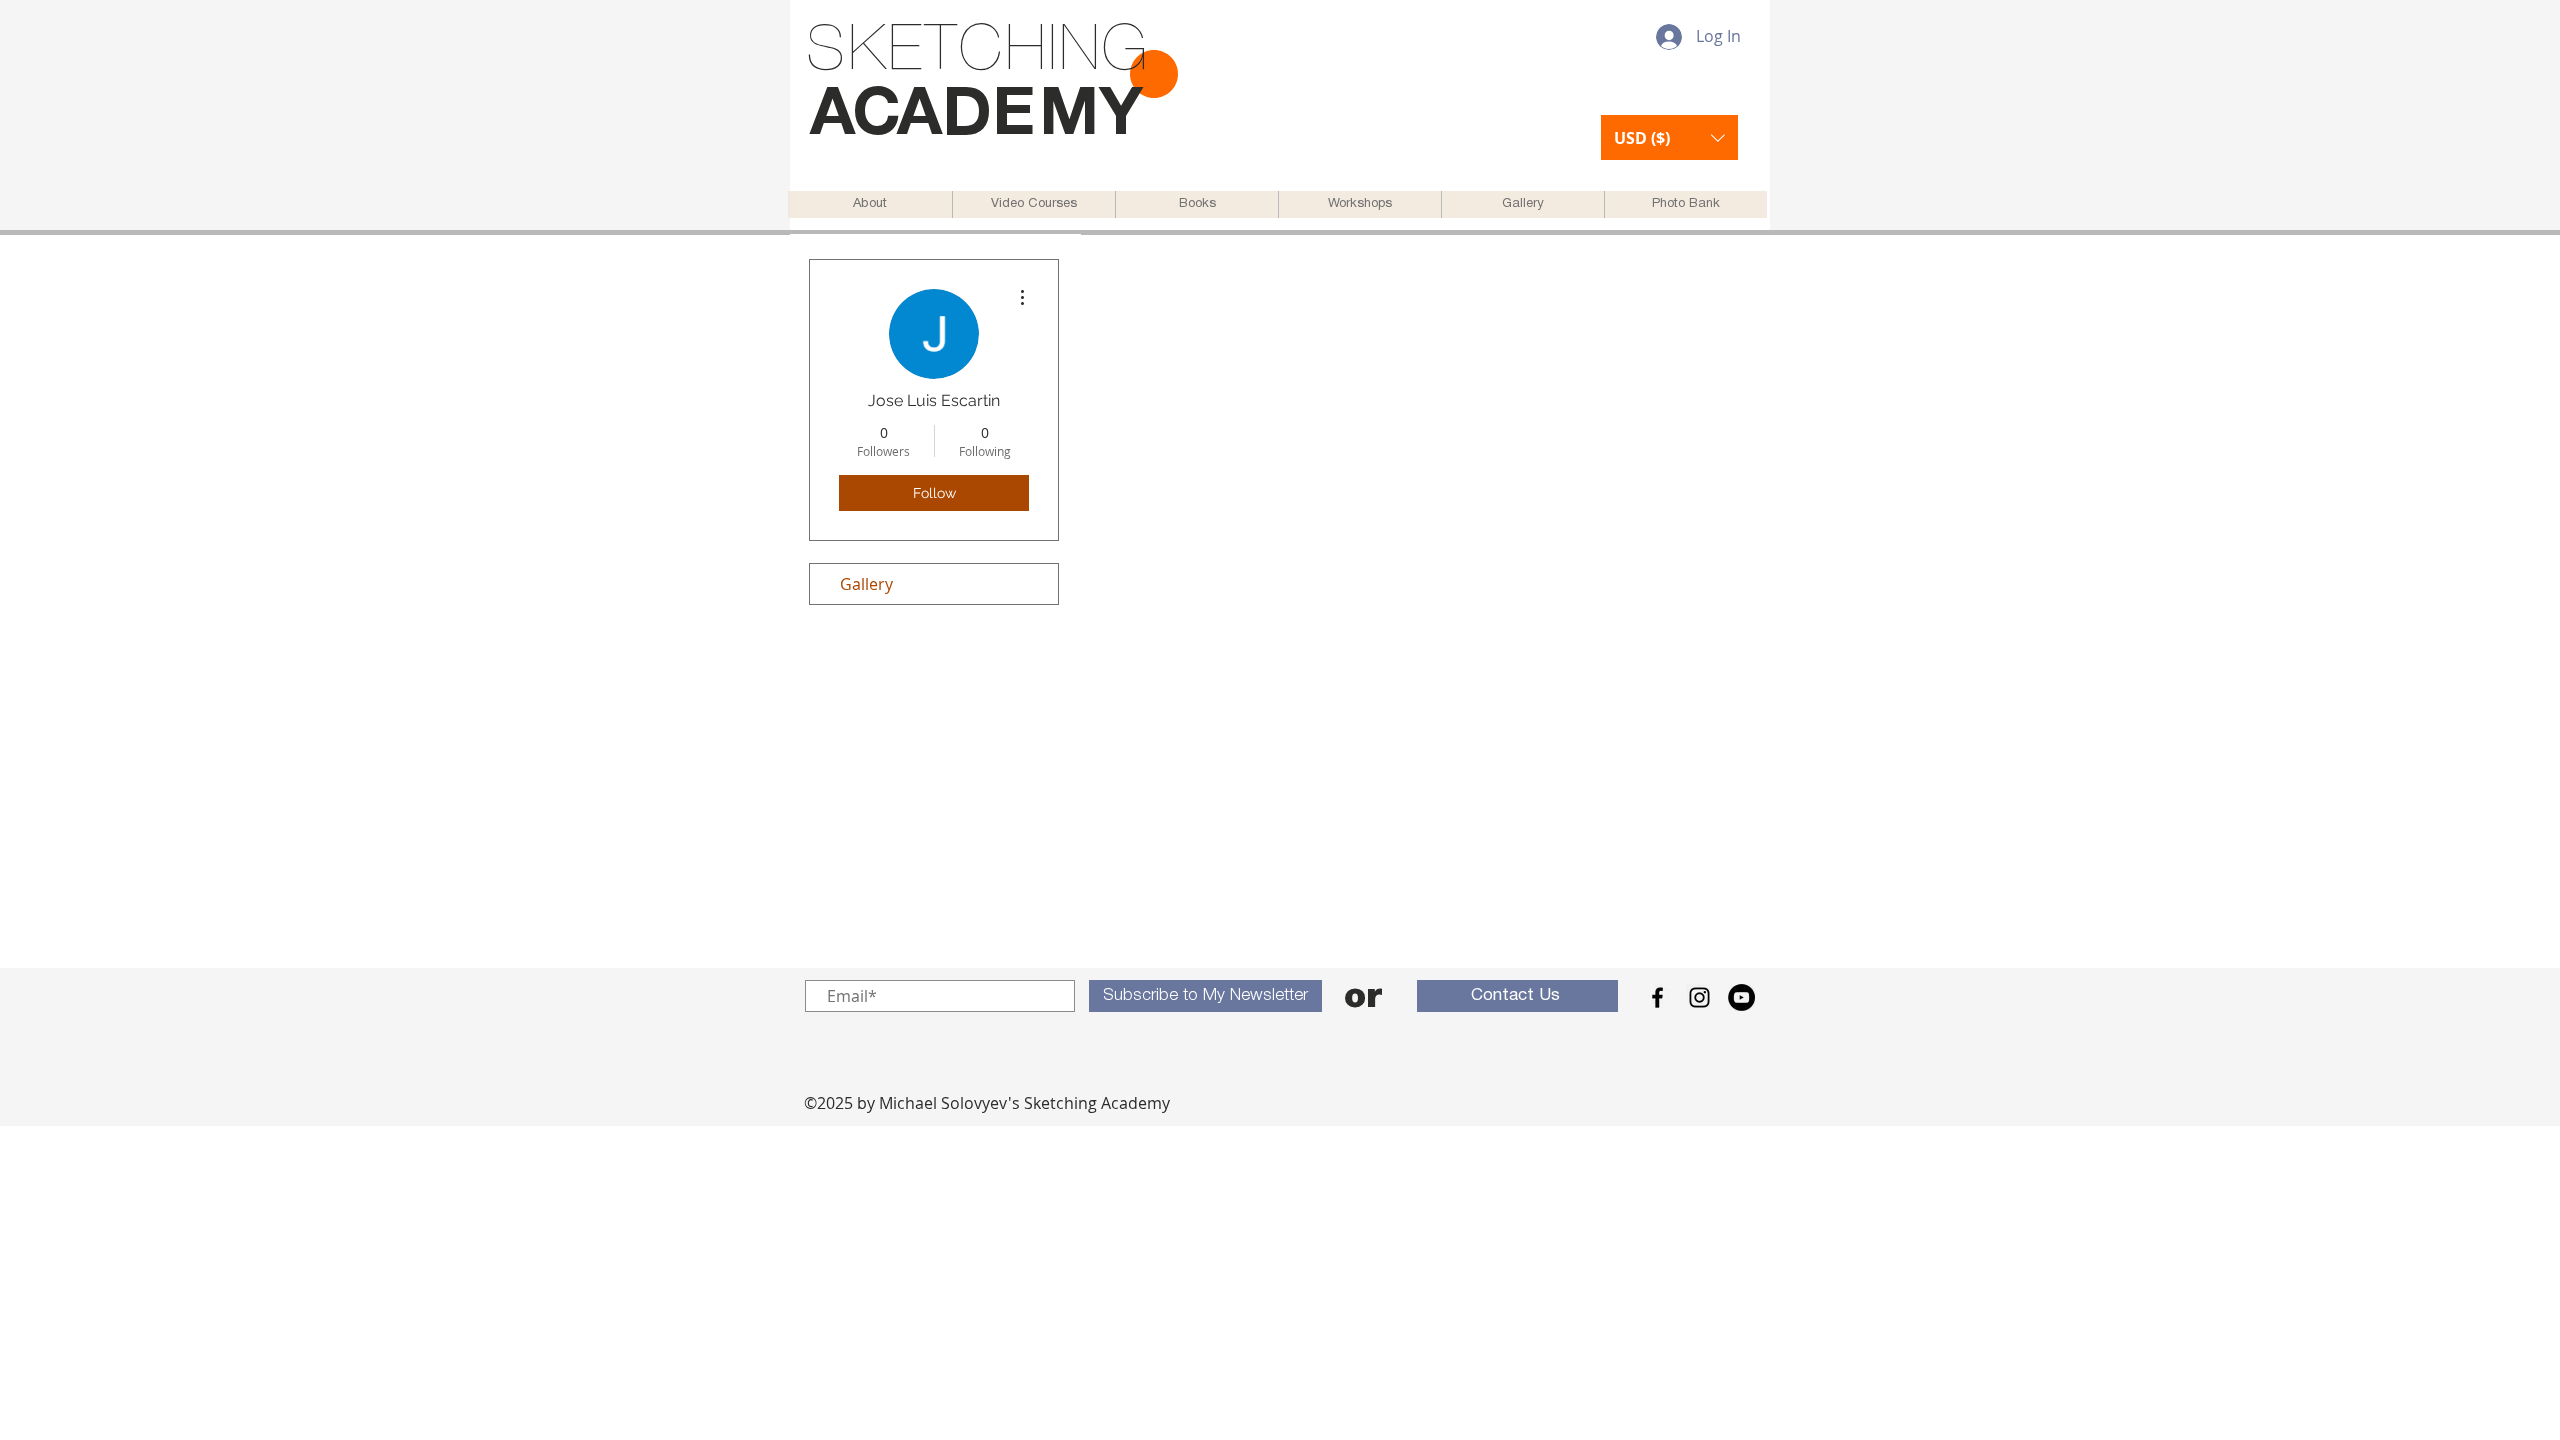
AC (853, 117)
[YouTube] (1741, 997)
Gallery (866, 584)
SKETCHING (978, 52)
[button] (1669, 137)
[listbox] (1669, 137)
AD (944, 117)
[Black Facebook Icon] (1657, 997)
